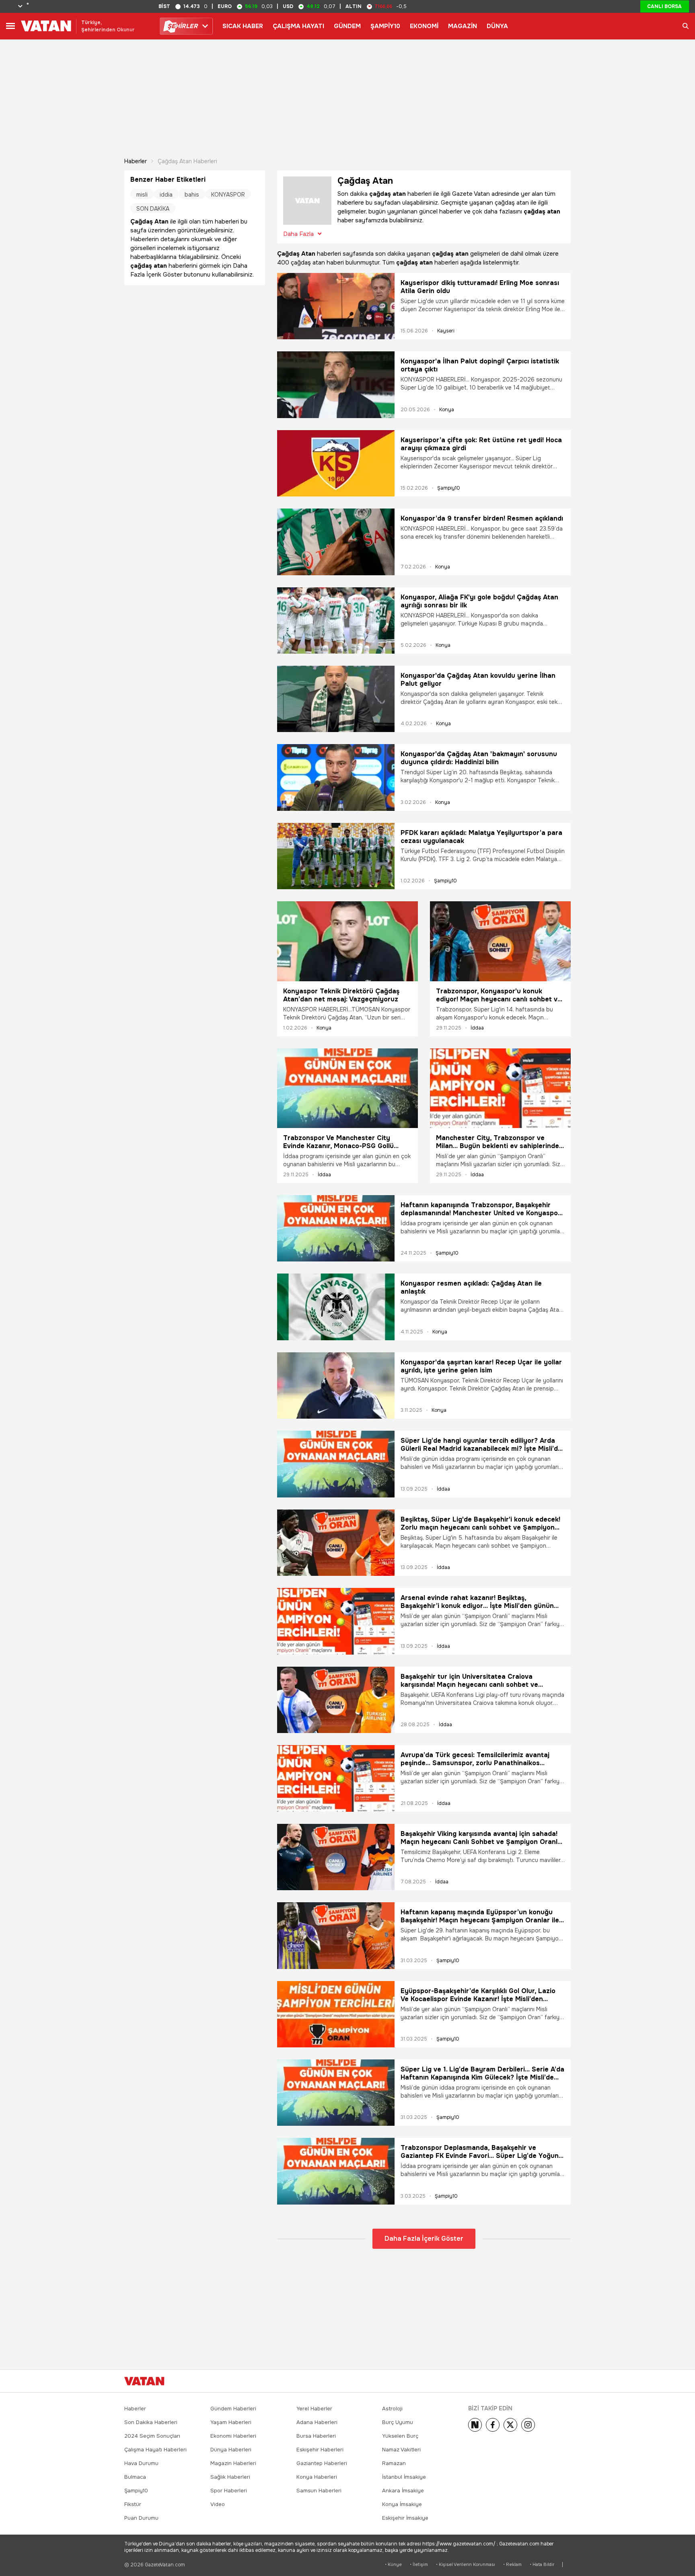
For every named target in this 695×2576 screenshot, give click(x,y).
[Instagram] (528, 2425)
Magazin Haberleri (233, 2463)
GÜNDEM (347, 26)
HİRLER (182, 26)
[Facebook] (493, 2425)
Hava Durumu (141, 2463)
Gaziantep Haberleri (322, 2463)
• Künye (393, 2565)
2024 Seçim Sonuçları (152, 2436)
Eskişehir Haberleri (320, 2450)
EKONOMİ (424, 26)
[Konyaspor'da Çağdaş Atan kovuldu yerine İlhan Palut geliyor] (336, 699)
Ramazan (394, 2463)
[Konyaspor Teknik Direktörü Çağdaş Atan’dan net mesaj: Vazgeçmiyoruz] (347, 941)
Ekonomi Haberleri (233, 2436)
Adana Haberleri (317, 2422)
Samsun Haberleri (319, 2491)
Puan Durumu (141, 2518)
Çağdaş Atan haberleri (187, 161)
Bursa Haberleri (316, 2436)
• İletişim (419, 2565)
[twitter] (510, 2425)
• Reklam (512, 2565)
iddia (166, 195)
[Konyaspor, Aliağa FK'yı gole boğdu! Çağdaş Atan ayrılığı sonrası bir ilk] (336, 620)
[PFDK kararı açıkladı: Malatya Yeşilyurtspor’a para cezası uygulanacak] (336, 856)
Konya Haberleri (317, 2477)
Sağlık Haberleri (230, 2477)
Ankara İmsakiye (403, 2491)
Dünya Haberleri (231, 2450)
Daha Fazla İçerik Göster (424, 2239)
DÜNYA (497, 26)
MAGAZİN (463, 26)
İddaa (477, 1028)
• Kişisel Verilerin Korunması (466, 2565)
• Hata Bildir (542, 2565)
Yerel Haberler (314, 2409)
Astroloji (392, 2409)
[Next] (475, 2425)
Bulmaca (135, 2477)
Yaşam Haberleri (231, 2422)
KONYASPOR (228, 195)
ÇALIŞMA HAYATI (298, 26)
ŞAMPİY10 (385, 26)
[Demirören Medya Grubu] (553, 2381)
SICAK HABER (243, 26)
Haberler (136, 161)
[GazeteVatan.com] (144, 2381)
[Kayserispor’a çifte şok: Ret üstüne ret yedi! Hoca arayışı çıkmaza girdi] (336, 463)
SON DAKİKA (153, 209)
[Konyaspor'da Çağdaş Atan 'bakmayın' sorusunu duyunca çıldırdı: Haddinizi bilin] (336, 777)
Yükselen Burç (400, 2436)
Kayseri (446, 331)
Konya (447, 410)
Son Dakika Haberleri (151, 2422)
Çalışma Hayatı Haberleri (155, 2450)
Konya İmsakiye (402, 2504)
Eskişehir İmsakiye (405, 2518)
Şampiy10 (449, 488)
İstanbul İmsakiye (404, 2477)
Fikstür (133, 2504)
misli (142, 195)
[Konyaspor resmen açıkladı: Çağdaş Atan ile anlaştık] (336, 1307)
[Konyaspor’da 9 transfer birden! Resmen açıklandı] (336, 542)
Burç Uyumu (398, 2422)
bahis (192, 195)
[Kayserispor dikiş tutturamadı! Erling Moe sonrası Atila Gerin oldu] (336, 306)
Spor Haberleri (229, 2491)
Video (218, 2504)
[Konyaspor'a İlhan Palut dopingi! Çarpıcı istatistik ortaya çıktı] (336, 385)
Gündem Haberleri (233, 2409)
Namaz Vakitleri (401, 2450)
